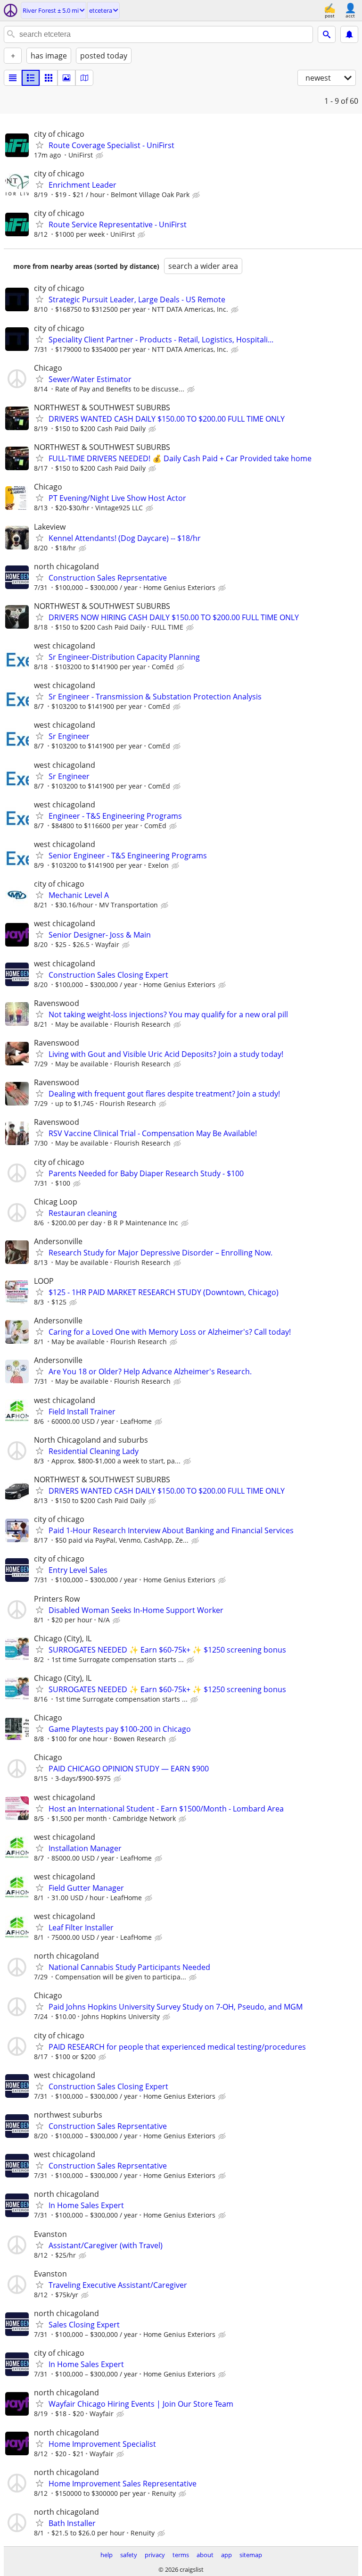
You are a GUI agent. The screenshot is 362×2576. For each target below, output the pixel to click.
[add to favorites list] (40, 145)
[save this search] (349, 34)
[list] (13, 78)
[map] (84, 78)
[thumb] (31, 78)
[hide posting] (100, 156)
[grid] (49, 78)
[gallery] (66, 78)
